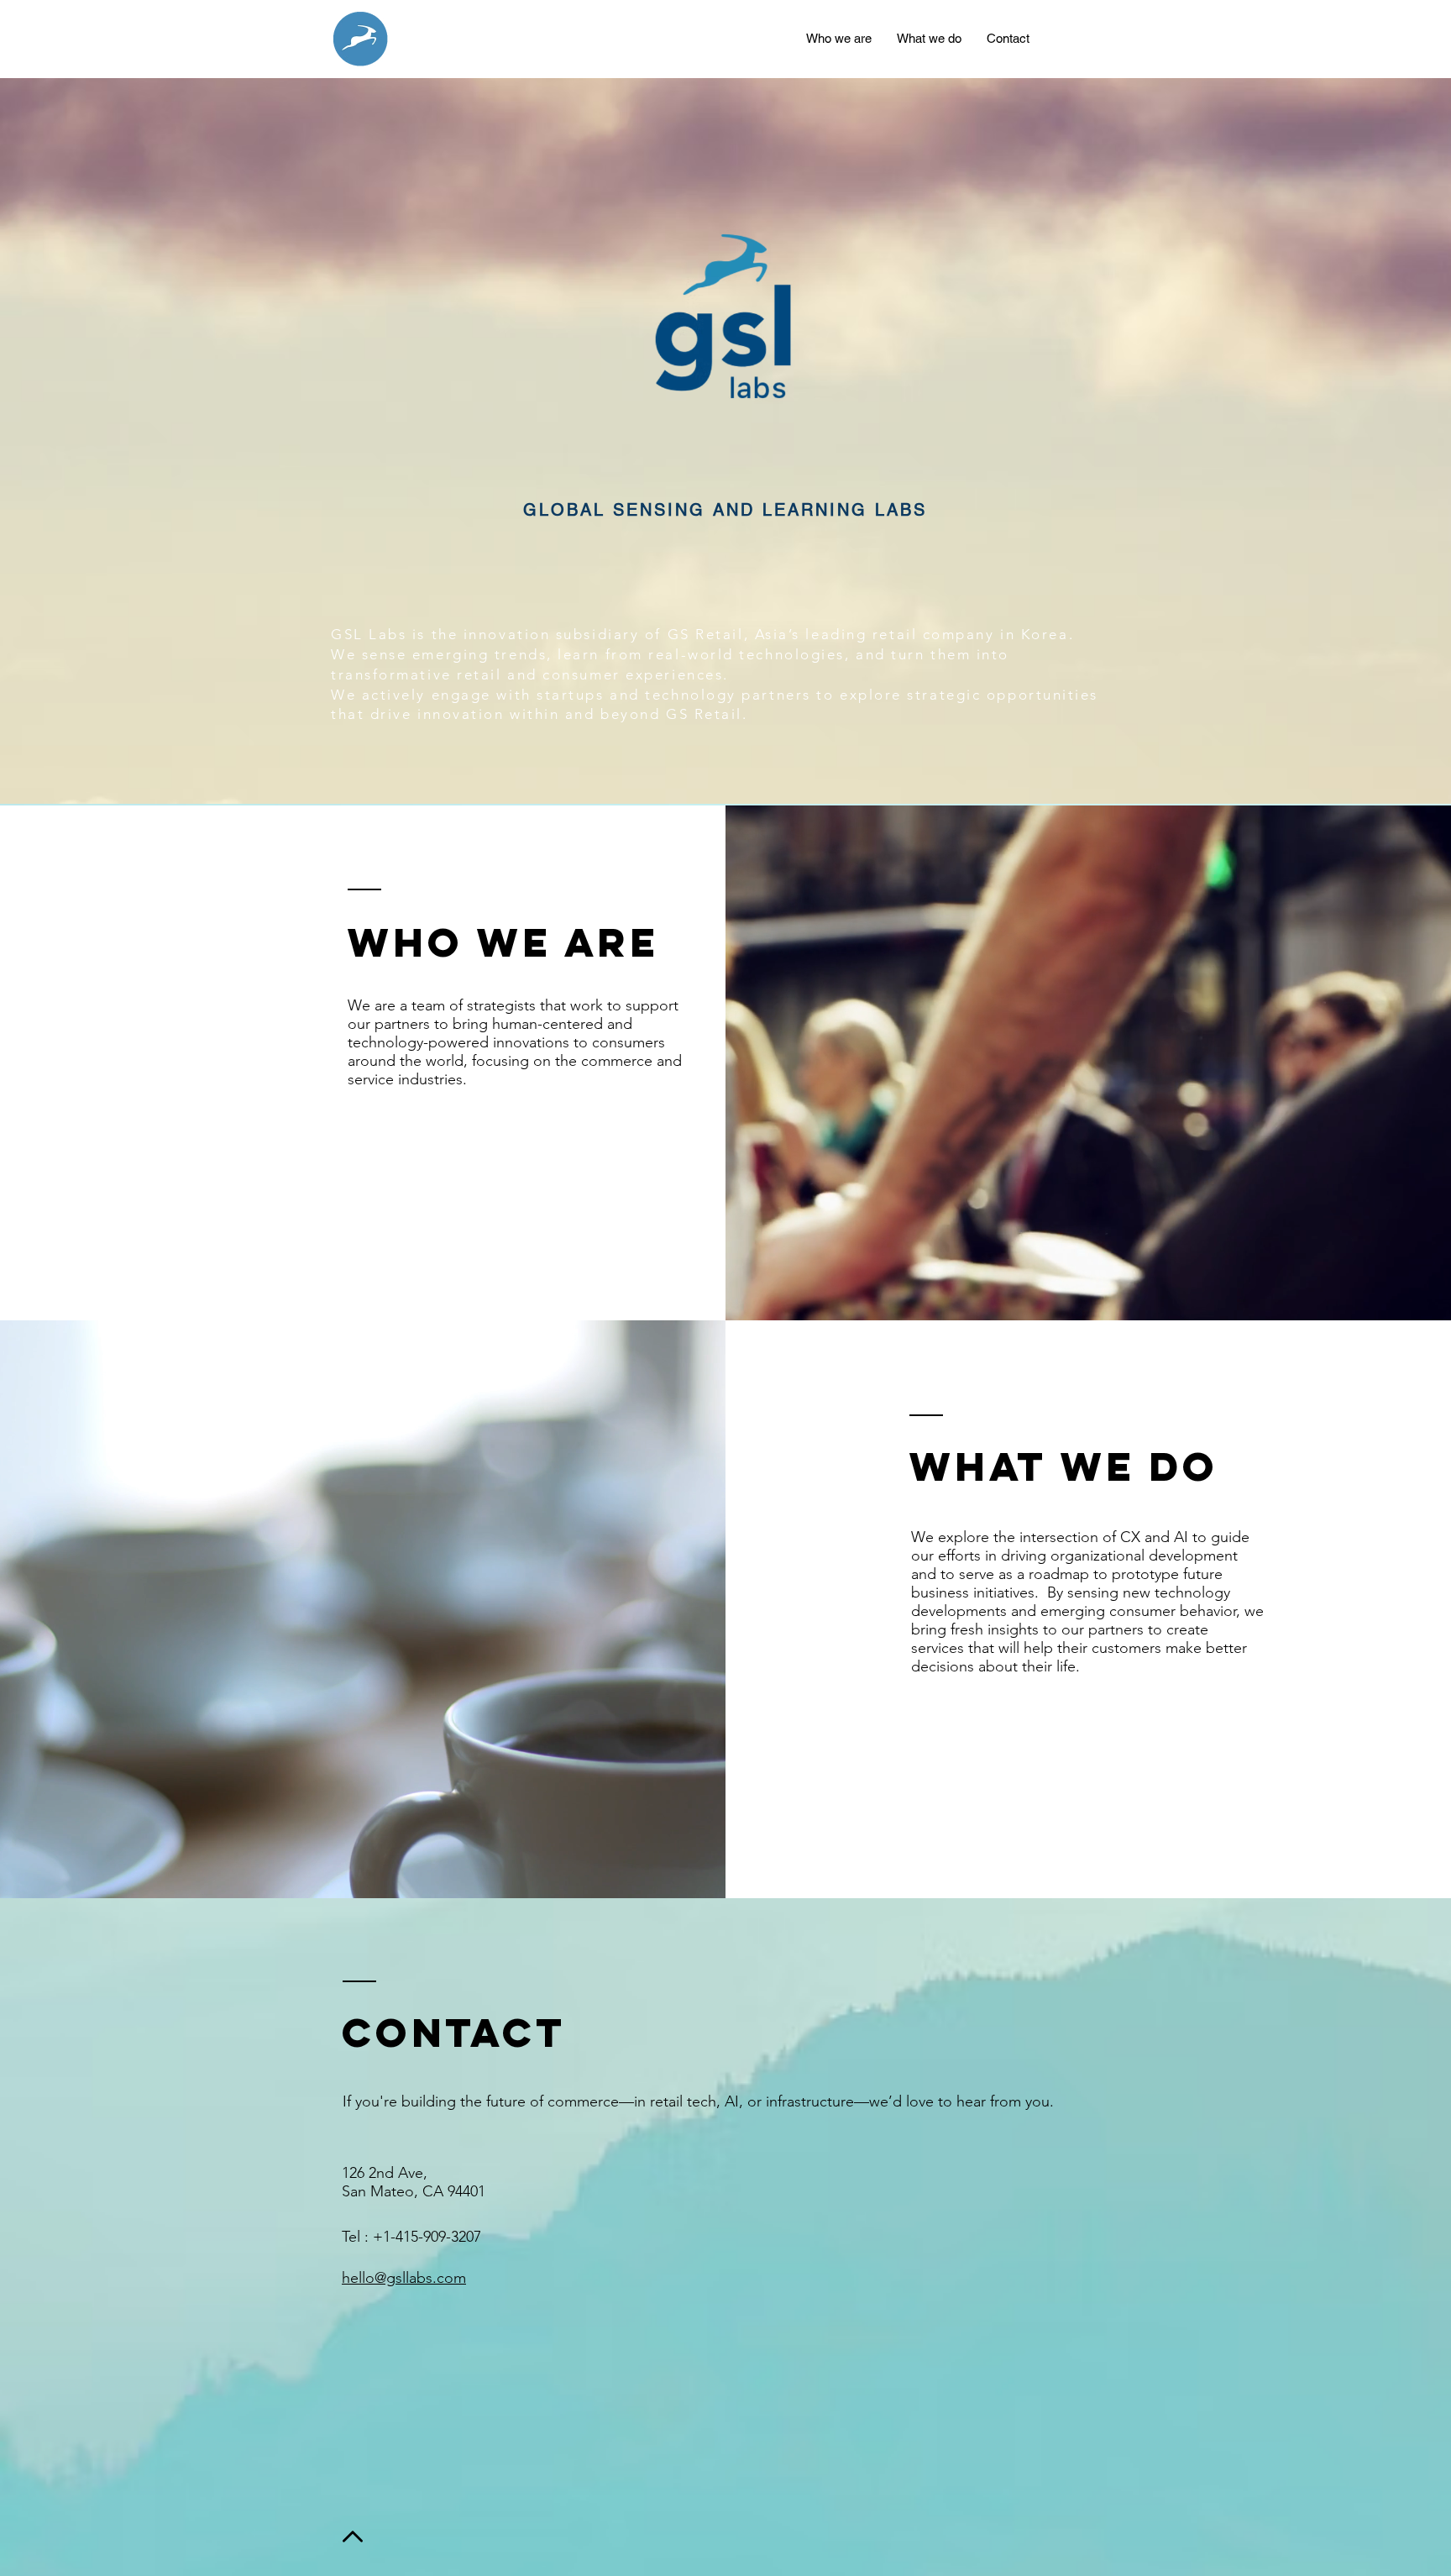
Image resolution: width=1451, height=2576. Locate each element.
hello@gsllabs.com (404, 2278)
